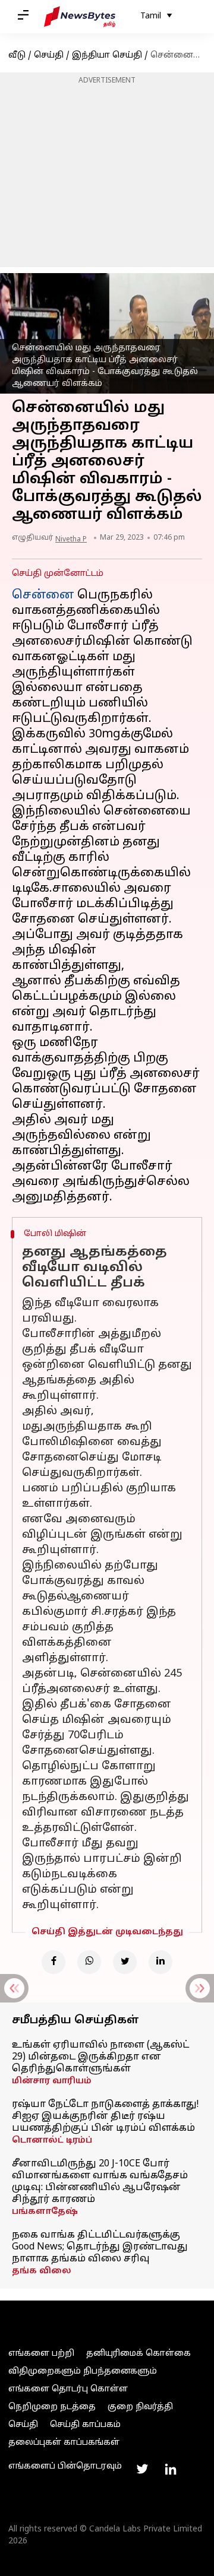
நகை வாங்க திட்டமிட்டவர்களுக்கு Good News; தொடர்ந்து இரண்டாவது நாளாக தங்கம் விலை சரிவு (100, 2247)
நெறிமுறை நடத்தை (52, 2407)
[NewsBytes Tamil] (80, 17)
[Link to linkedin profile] (171, 2469)
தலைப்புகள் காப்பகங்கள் (64, 2443)
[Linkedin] (160, 1962)
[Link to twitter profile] (142, 2469)
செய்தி (49, 56)
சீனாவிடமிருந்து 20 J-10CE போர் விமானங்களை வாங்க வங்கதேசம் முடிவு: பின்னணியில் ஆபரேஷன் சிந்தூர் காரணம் (100, 2182)
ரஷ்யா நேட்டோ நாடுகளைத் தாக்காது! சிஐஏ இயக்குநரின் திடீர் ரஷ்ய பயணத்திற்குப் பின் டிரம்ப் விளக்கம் (105, 2116)
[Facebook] (53, 1962)
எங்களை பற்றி (41, 2354)
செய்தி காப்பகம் (85, 2425)
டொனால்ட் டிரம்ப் (52, 2141)
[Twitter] (125, 1962)
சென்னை (43, 595)
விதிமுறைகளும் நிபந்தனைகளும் (83, 2371)
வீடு (17, 56)
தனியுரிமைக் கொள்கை (139, 2354)
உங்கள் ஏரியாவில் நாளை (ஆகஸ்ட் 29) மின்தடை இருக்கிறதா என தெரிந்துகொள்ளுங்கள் (100, 2057)
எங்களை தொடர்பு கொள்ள (68, 2389)
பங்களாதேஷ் (45, 2212)
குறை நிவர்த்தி (140, 2407)
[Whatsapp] (89, 1962)
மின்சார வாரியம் (52, 2081)
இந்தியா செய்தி (107, 56)
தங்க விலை (42, 2271)
